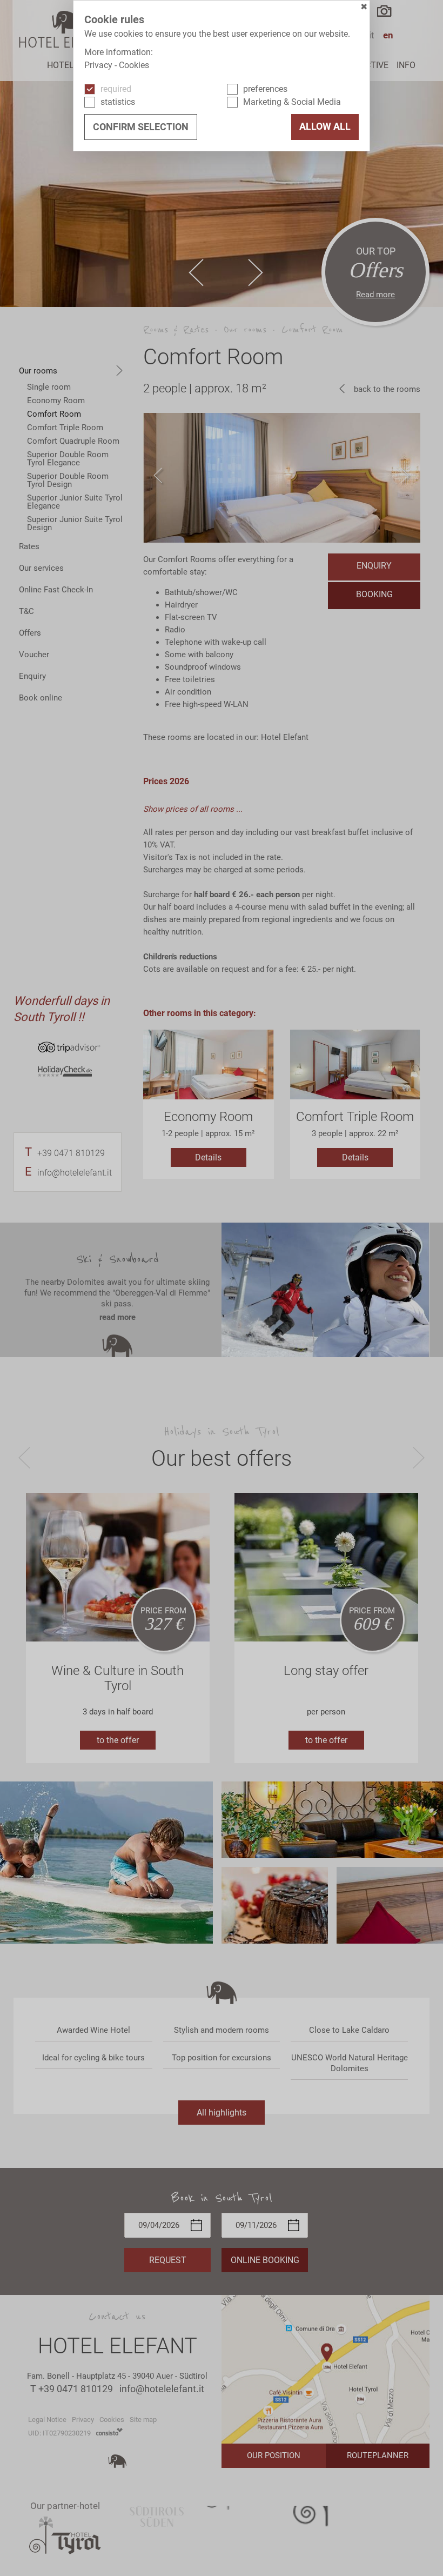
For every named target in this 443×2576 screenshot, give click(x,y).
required (116, 89)
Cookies (134, 65)
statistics (118, 102)
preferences (265, 89)
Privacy (98, 65)
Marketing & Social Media (292, 102)
